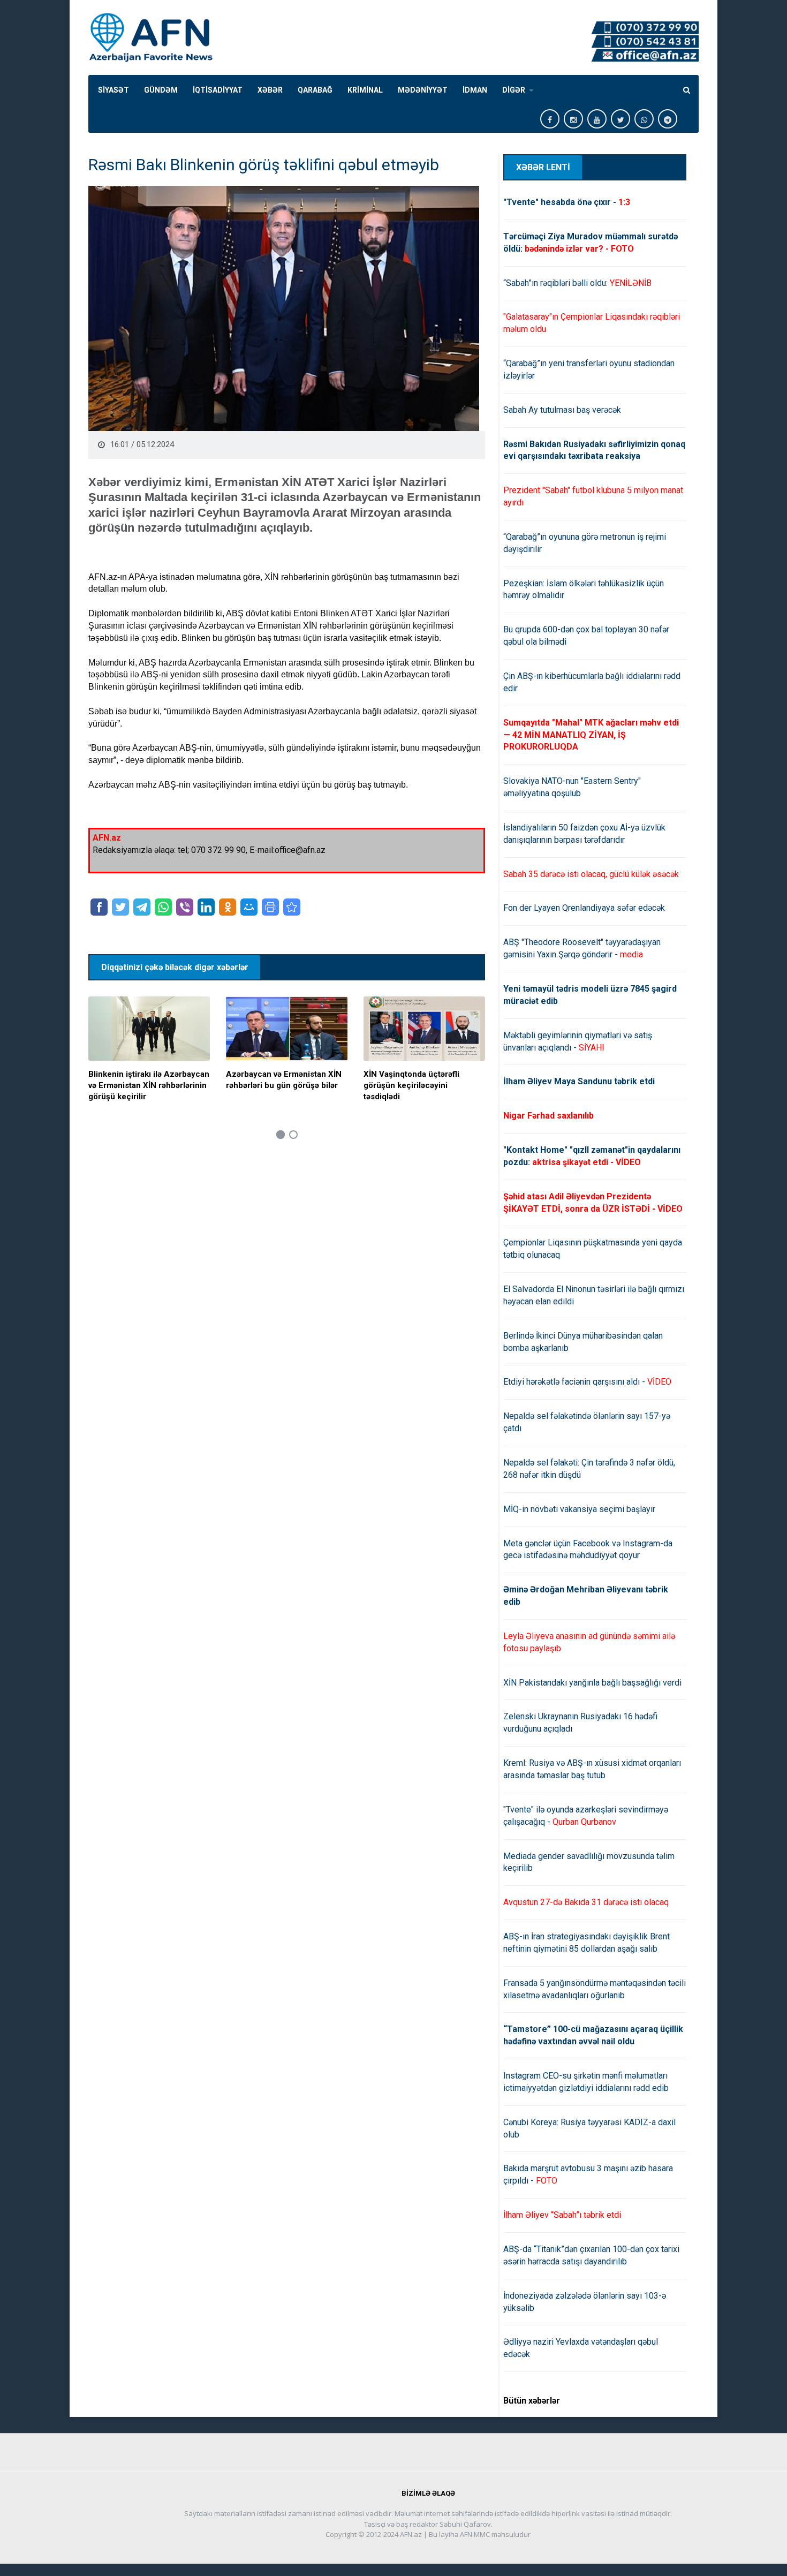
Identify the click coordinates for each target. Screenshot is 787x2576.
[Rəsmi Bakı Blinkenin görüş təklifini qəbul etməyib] (292, 907)
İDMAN (475, 90)
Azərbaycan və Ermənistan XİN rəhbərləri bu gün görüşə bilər (284, 1080)
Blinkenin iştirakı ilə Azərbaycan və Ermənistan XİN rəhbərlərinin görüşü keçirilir (149, 1085)
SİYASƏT (113, 90)
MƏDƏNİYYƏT (423, 90)
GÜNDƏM (161, 90)
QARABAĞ (315, 90)
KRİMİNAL (365, 90)
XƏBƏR (270, 90)
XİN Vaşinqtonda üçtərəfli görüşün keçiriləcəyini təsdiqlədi (411, 1085)
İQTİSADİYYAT (218, 90)
